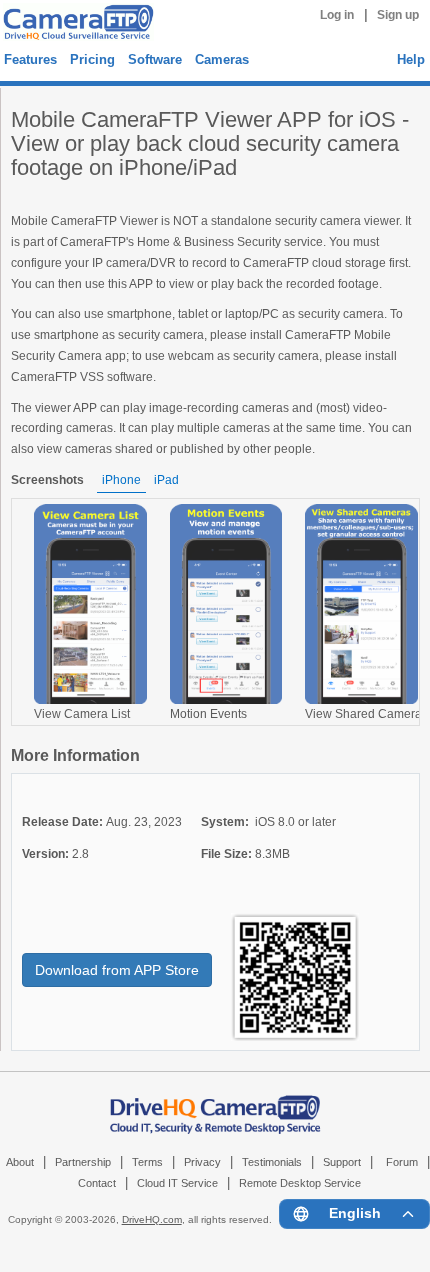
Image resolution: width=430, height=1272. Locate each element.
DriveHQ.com (152, 1219)
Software (155, 59)
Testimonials (272, 1162)
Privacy (202, 1162)
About (20, 1162)
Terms (147, 1162)
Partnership (83, 1162)
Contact (97, 1183)
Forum (402, 1162)
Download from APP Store (117, 970)
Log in (337, 15)
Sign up (398, 15)
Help (411, 59)
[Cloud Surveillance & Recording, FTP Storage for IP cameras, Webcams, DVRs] (75, 22)
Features (30, 59)
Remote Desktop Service (300, 1183)
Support (342, 1162)
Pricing (92, 59)
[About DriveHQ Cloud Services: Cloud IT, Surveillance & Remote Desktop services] (215, 1104)
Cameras (222, 59)
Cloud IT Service (177, 1183)
